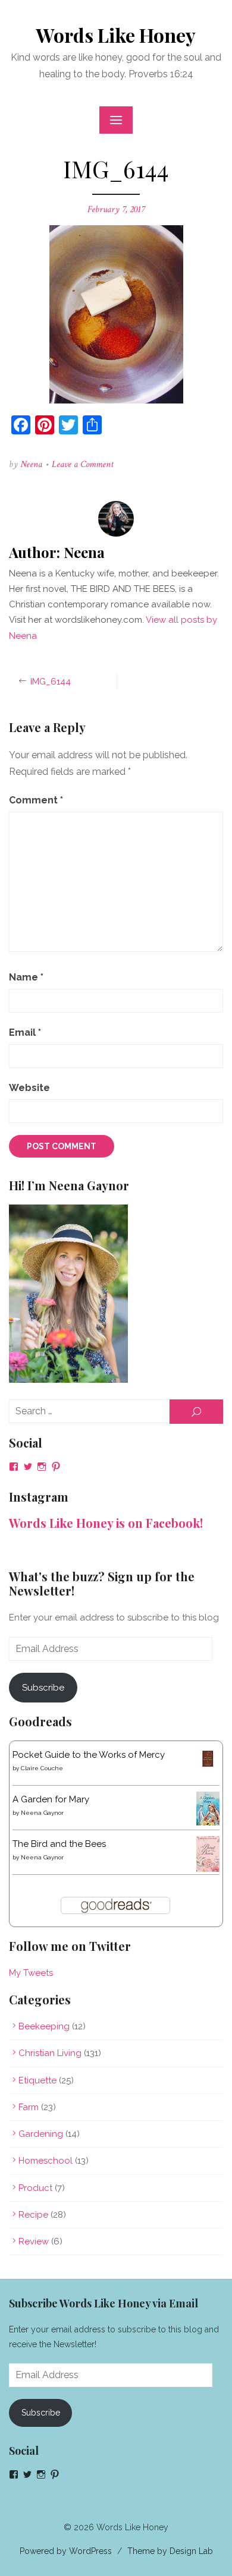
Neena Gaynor (42, 1813)
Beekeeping (44, 2026)
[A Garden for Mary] (208, 1823)
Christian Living (50, 2053)
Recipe (33, 2215)
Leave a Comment (83, 464)
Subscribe (43, 1688)
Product (35, 2188)
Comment (36, 800)
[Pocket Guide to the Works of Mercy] (208, 1767)
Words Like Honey (116, 35)
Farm (29, 2107)
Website (29, 1088)
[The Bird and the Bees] (208, 1869)
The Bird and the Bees (59, 1844)
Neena (31, 464)
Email (25, 1032)
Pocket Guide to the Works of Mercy (89, 1755)
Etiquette (37, 2080)
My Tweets (31, 1973)
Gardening (41, 2134)
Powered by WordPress (66, 2551)
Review (34, 2241)
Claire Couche (42, 1768)
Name (26, 977)
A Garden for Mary (51, 1799)
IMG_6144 (51, 682)
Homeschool (46, 2161)
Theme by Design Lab (170, 2551)
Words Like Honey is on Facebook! (106, 1523)
